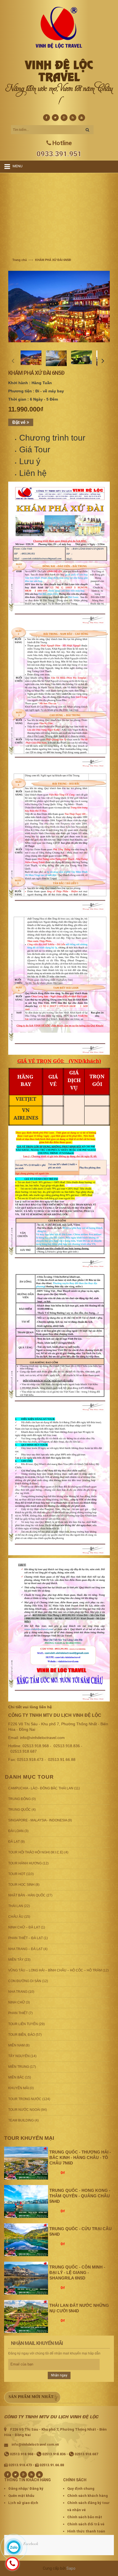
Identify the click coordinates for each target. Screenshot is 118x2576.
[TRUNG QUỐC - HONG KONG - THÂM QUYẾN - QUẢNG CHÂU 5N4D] (26, 2201)
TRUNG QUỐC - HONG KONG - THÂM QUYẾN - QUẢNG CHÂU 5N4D (80, 2196)
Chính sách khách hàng (88, 2496)
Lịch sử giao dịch (23, 2503)
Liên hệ (33, 473)
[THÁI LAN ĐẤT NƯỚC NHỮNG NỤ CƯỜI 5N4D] (26, 2316)
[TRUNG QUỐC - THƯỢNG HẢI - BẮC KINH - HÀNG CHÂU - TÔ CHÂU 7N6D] (26, 2163)
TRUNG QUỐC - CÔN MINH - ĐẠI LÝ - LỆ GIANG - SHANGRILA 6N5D (77, 2272)
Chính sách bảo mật (85, 2517)
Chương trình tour (52, 438)
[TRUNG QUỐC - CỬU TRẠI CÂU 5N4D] (26, 2240)
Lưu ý (30, 461)
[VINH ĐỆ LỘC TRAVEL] (59, 27)
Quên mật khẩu (21, 2496)
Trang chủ (20, 260)
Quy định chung (81, 2489)
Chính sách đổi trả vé (86, 2524)
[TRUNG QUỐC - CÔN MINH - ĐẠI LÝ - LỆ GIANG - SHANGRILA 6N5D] (26, 2278)
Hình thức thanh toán (86, 2531)
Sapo (71, 2568)
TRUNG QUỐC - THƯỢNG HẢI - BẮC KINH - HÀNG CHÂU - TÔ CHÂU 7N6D (80, 2157)
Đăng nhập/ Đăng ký (26, 2489)
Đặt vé (19, 422)
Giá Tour (35, 449)
